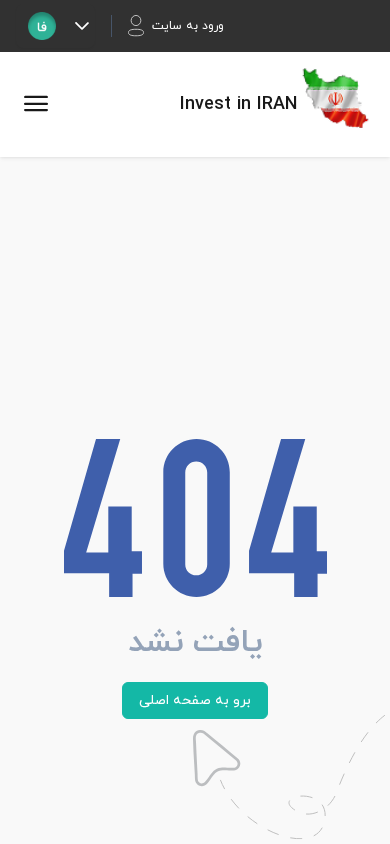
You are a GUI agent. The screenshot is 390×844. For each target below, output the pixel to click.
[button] (81, 26)
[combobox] (42, 26)
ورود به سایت (188, 26)
